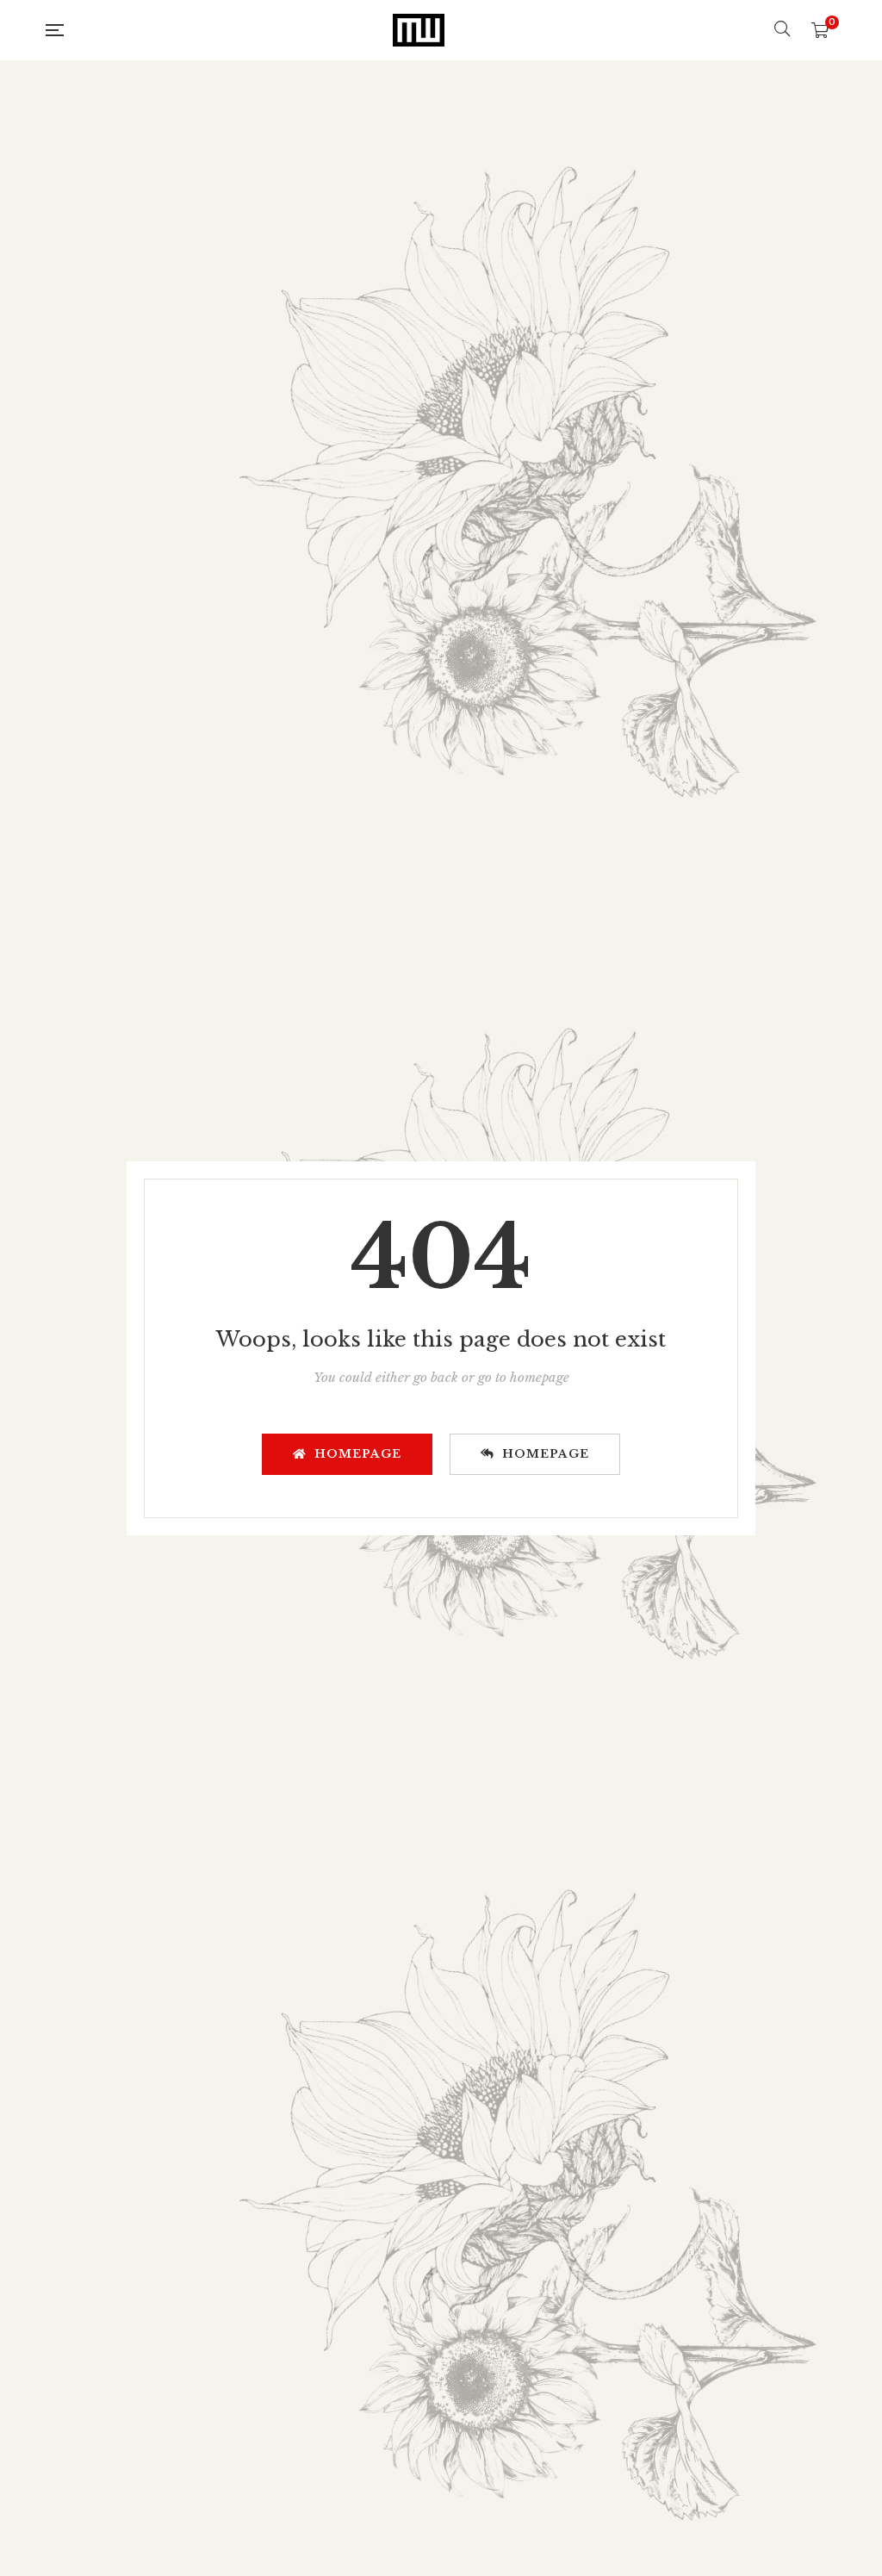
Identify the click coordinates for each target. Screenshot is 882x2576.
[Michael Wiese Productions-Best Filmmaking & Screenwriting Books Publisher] (419, 30)
